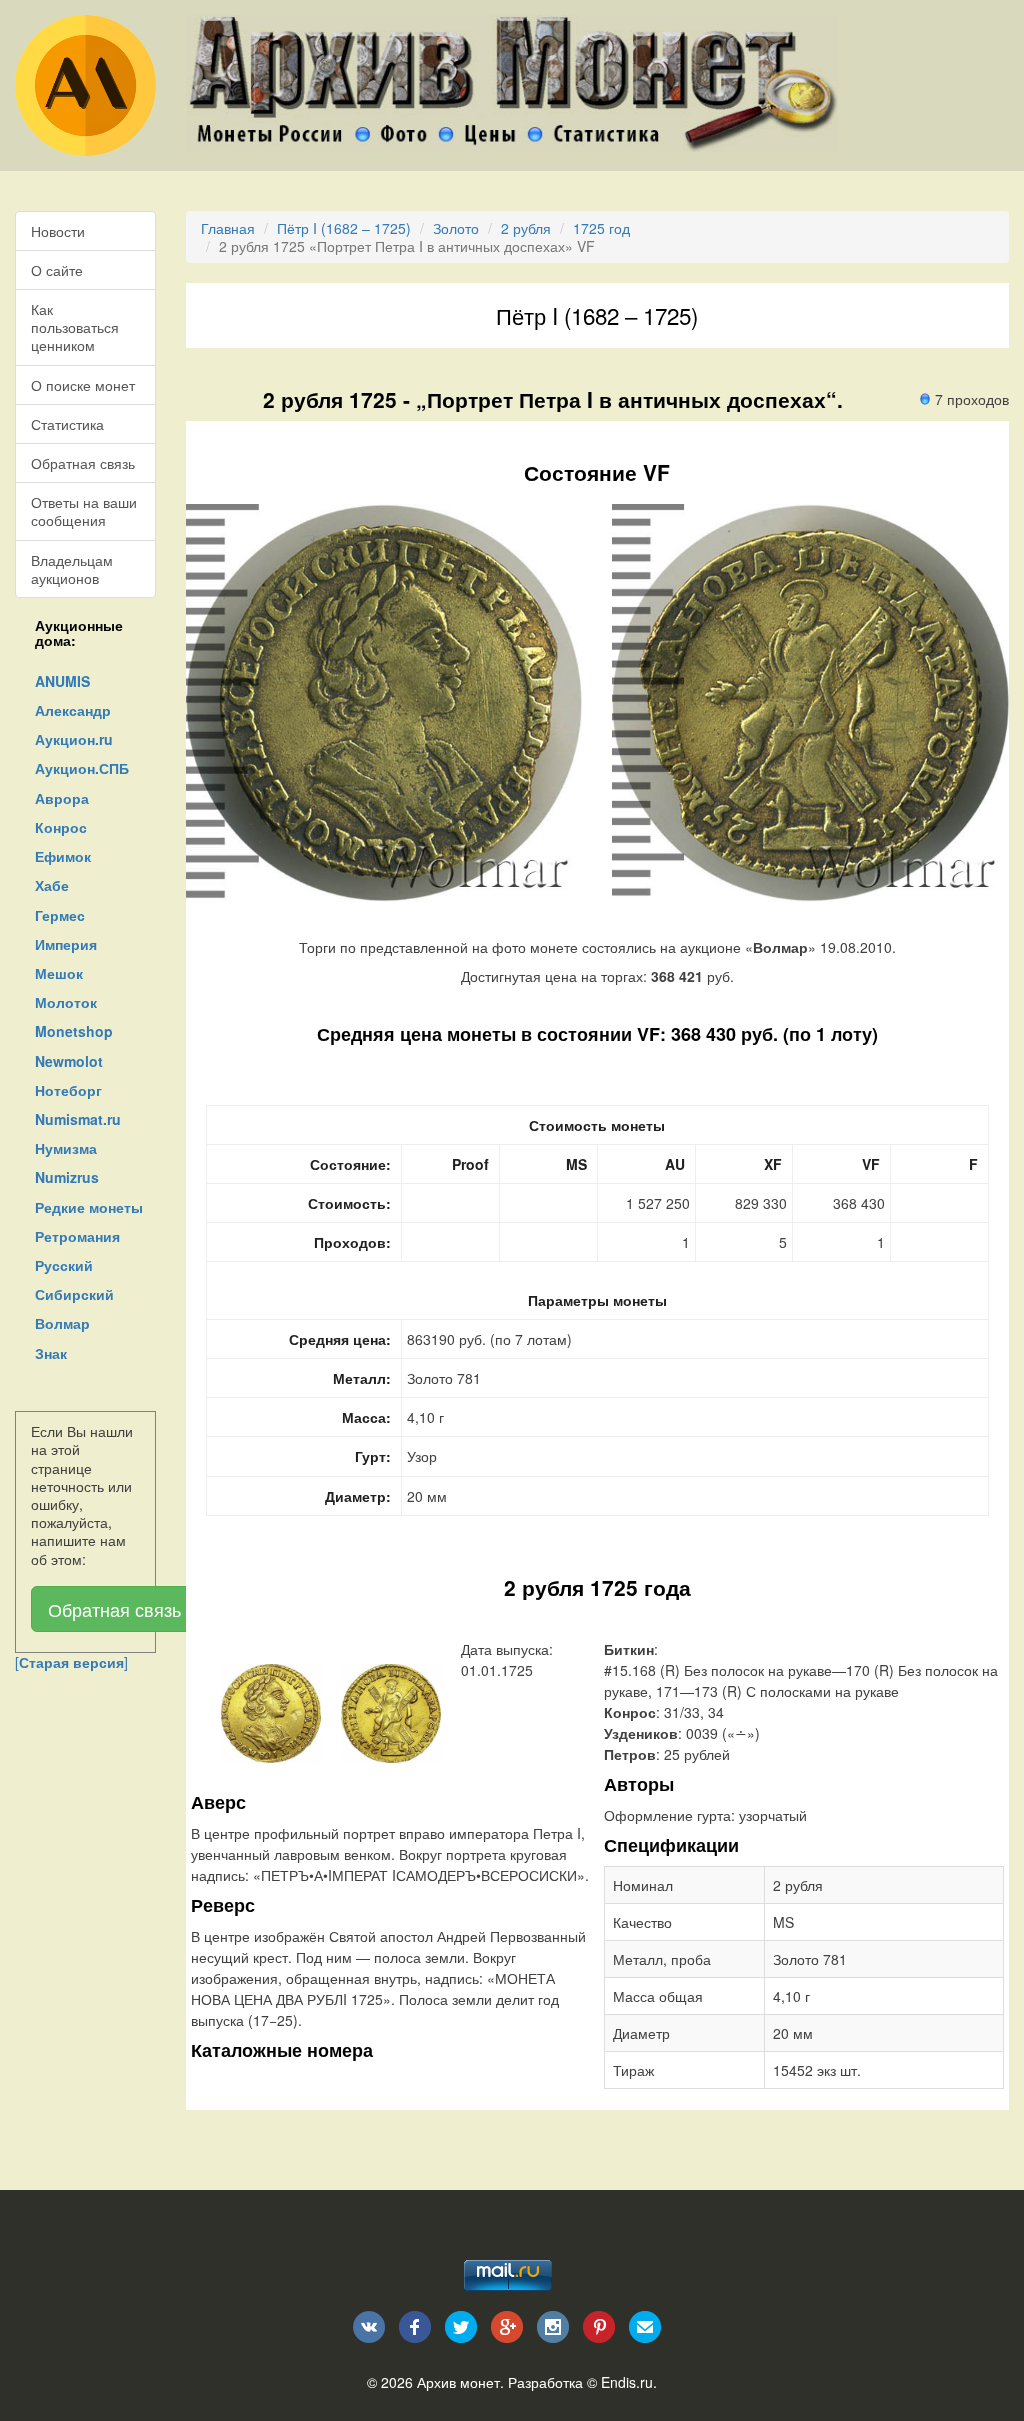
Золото (456, 228)
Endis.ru (627, 2382)
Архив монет (458, 2382)
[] (71, 1662)
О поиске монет (83, 385)
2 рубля (526, 228)
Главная (228, 228)
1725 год (601, 228)
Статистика (67, 424)
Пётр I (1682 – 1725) (344, 228)
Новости (58, 231)
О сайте (57, 270)
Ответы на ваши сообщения (84, 511)
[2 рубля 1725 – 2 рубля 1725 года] (271, 1711)
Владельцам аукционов (72, 569)
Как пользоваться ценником (75, 327)
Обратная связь (83, 463)
